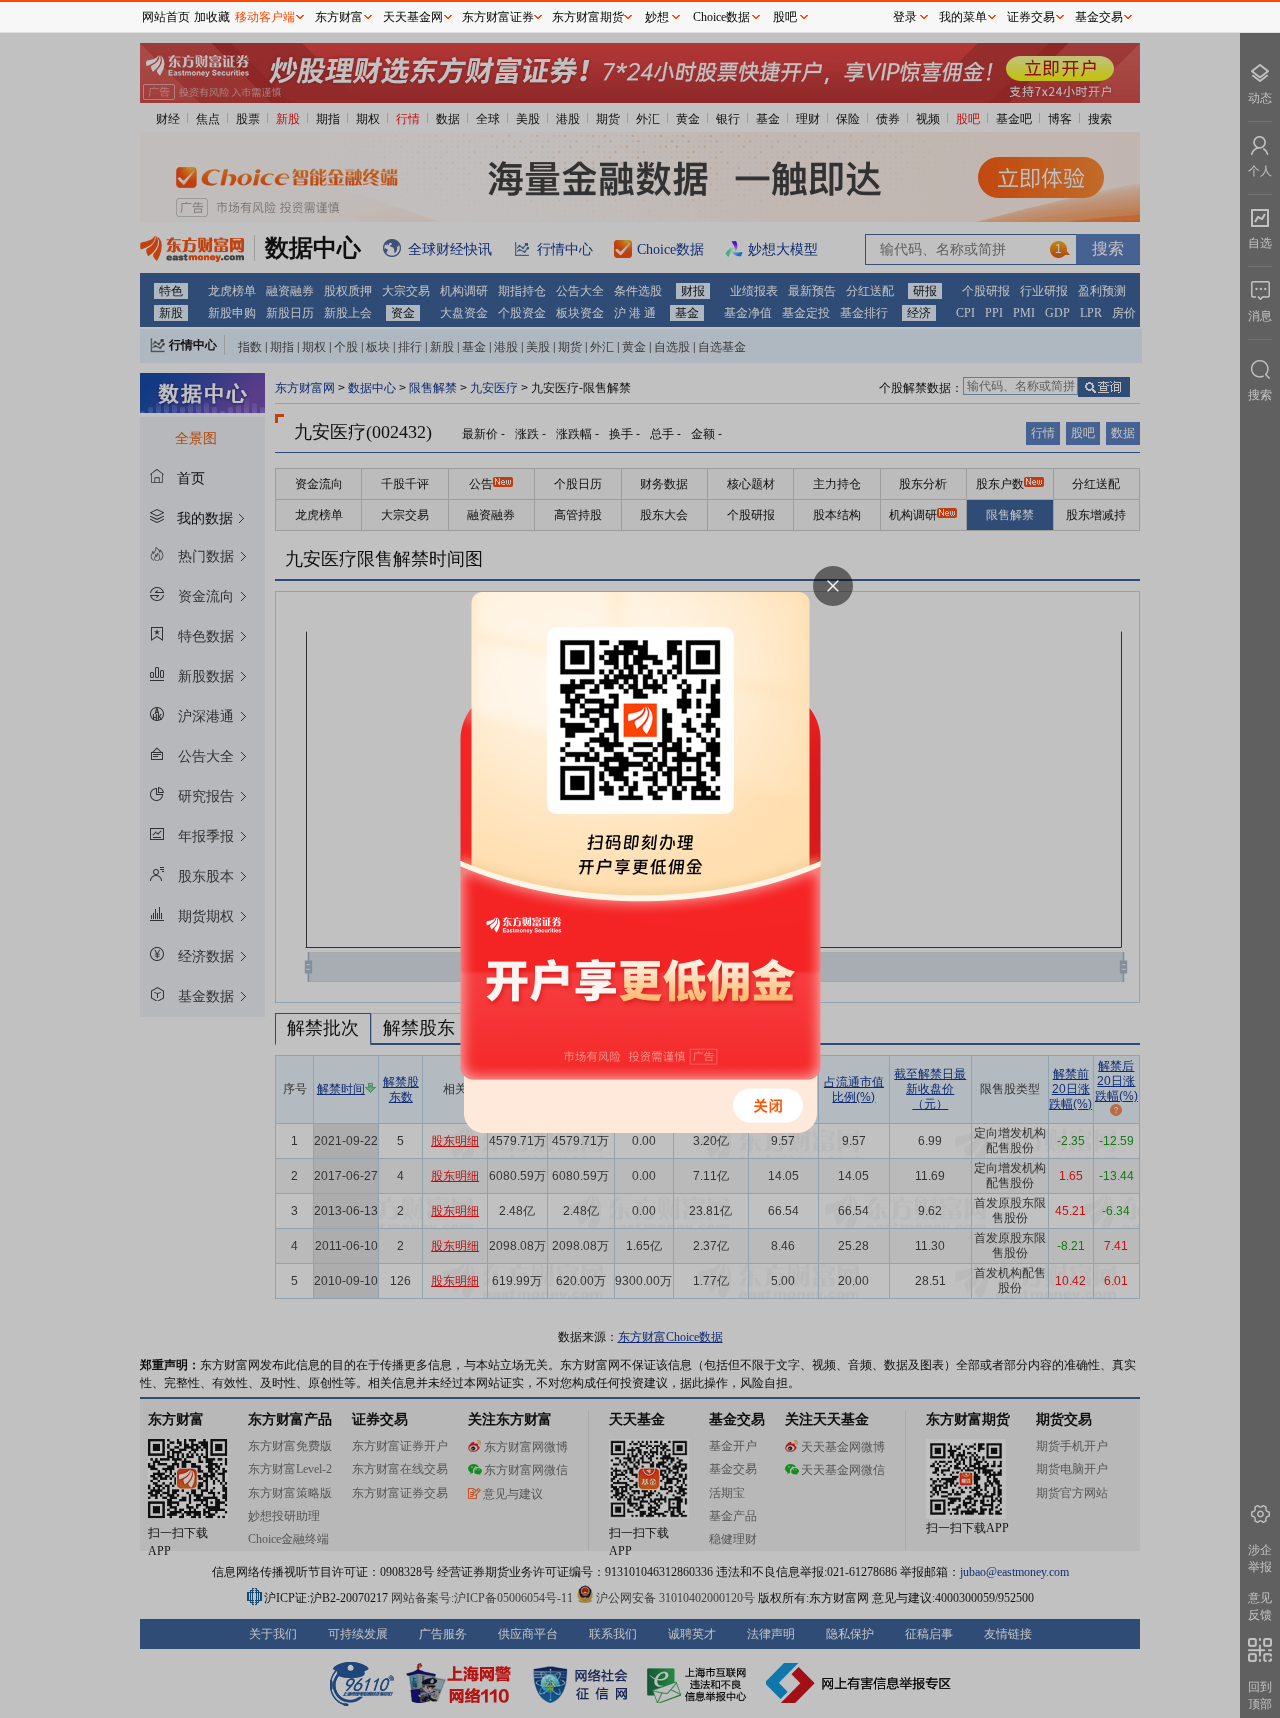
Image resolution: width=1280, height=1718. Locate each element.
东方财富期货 (588, 17)
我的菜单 (963, 17)
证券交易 (1031, 17)
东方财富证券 (498, 17)
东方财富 (339, 17)
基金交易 (1099, 17)
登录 (905, 17)
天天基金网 (413, 17)
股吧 (785, 17)
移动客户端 (265, 17)
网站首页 (166, 17)
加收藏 (212, 17)
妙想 (657, 17)
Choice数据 (721, 17)
